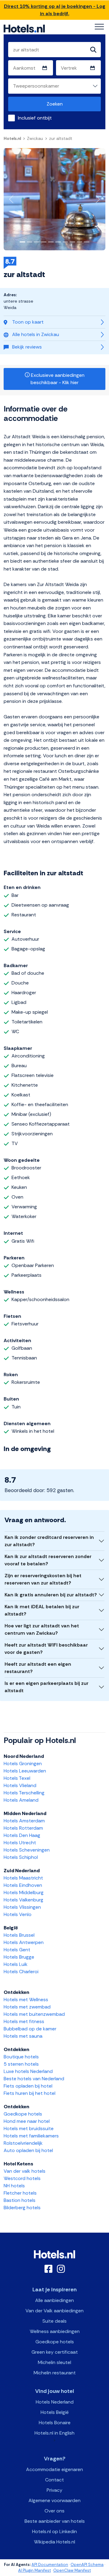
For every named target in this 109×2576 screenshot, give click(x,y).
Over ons (54, 2511)
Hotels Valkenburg (23, 1900)
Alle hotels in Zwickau (36, 334)
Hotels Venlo (18, 1914)
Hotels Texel (17, 1778)
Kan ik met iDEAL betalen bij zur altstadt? (42, 1610)
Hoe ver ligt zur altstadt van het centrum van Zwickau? (42, 1629)
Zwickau (35, 138)
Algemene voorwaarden (54, 2500)
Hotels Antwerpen (24, 1942)
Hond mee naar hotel (27, 2121)
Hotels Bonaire (55, 2423)
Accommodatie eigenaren (54, 2469)
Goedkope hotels (23, 2114)
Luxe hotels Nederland (28, 2071)
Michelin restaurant (55, 2373)
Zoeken (55, 104)
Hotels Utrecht (20, 1843)
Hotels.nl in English (54, 2433)
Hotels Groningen (23, 1764)
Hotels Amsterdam (24, 1821)
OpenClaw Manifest (72, 2570)
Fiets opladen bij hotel (28, 2086)
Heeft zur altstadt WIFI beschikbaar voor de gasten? (46, 1649)
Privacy (54, 2490)
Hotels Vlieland (20, 1785)
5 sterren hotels (21, 2064)
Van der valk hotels (25, 2171)
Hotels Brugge (19, 1957)
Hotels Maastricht (23, 1878)
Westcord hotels (22, 2178)
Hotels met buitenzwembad (34, 2014)
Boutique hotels (21, 2057)
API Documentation (50, 2565)
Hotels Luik (16, 1964)
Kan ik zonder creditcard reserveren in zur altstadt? (49, 1541)
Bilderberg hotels (22, 2208)
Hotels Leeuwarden (25, 1771)
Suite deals (54, 2321)
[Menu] (99, 27)
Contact (54, 2480)
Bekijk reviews (27, 347)
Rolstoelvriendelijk (23, 2143)
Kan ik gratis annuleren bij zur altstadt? (51, 1595)
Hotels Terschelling (24, 1793)
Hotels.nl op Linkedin (54, 2531)
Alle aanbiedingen (54, 2300)
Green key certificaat (55, 2352)
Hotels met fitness (24, 2021)
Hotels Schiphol (21, 1857)
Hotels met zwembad (27, 2007)
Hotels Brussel (19, 1935)
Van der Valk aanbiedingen (54, 2311)
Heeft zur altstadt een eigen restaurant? (38, 1668)
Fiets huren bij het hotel (30, 2093)
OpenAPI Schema (87, 2565)
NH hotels (14, 2186)
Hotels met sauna (23, 2036)
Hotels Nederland (55, 2402)
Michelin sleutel (54, 2362)
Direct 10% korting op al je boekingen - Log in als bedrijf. (55, 10)
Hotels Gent (17, 1950)
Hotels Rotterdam (23, 1828)
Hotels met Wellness (26, 2000)
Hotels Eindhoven (23, 1885)
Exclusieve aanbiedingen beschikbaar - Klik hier (57, 379)
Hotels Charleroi (21, 1972)
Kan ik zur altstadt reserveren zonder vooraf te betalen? (48, 1560)
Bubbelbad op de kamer (30, 2029)
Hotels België (55, 2412)
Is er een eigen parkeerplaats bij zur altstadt (46, 1687)
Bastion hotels (20, 2200)
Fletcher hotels (20, 2193)
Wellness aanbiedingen (55, 2331)
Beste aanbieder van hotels (55, 2521)
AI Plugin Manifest (35, 2570)
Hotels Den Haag (22, 1835)
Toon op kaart (28, 322)
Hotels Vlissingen (22, 1907)
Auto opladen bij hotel (28, 2150)
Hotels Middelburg (24, 1892)
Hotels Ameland (21, 1800)
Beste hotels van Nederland (34, 2079)
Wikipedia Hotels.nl (54, 2542)
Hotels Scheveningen (27, 1850)
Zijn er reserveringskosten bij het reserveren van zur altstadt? (43, 1579)
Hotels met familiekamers (31, 2136)
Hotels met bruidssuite (29, 2128)
